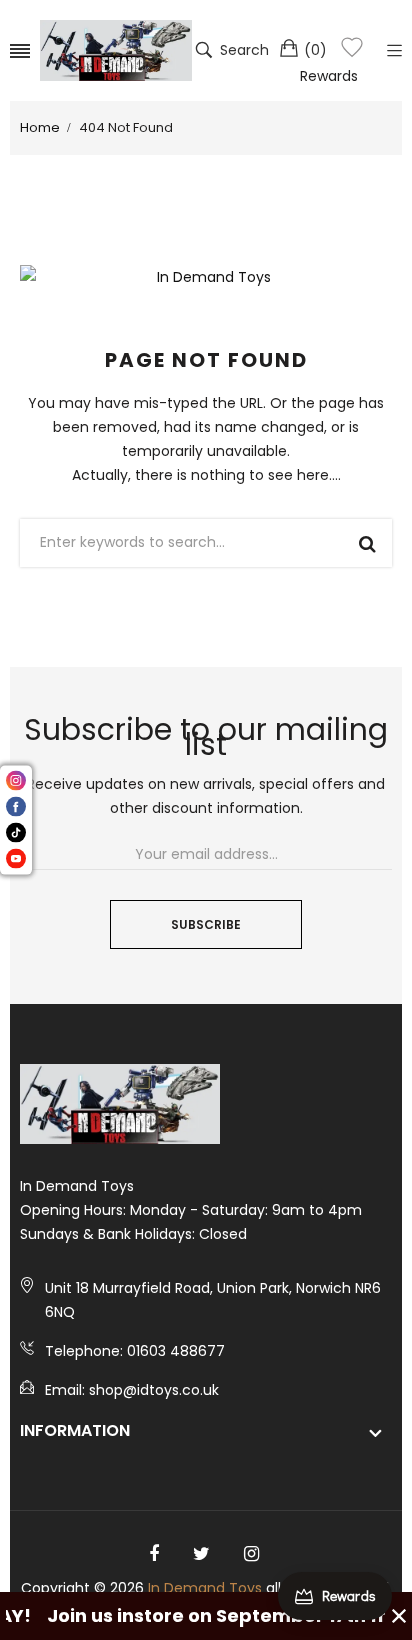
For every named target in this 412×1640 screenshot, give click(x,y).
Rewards (329, 76)
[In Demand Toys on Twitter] (201, 1554)
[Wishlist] (352, 50)
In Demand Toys (205, 1588)
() (315, 50)
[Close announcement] (399, 1616)
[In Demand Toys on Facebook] (154, 1554)
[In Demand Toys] (116, 50)
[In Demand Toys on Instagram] (251, 1554)
